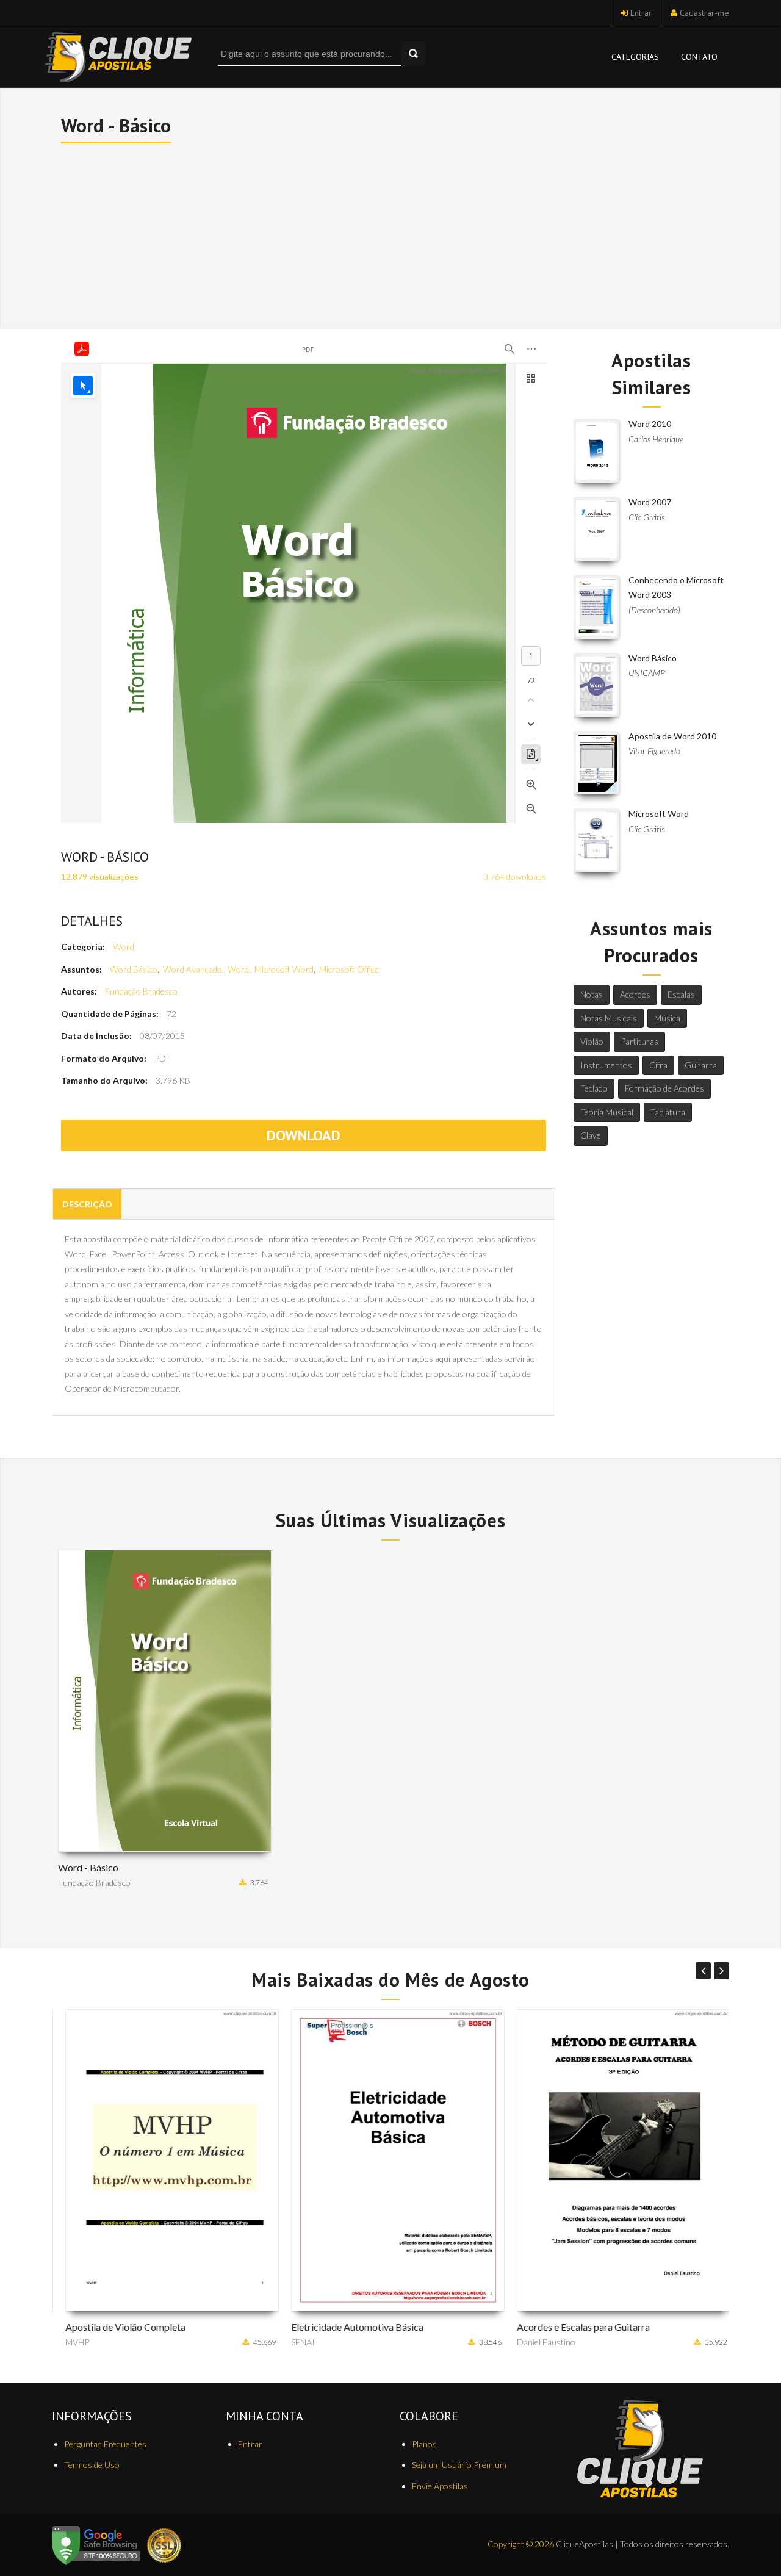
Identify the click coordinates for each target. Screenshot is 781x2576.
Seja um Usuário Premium (459, 2465)
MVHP (70, 2342)
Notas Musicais (609, 1018)
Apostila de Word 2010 (672, 736)
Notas (592, 994)
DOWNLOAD (304, 1135)
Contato (699, 57)
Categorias (635, 57)
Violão (592, 1041)
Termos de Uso (92, 2465)
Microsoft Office (349, 969)
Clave (591, 1135)
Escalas (681, 994)
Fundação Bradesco (141, 991)
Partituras (639, 1041)
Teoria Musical (607, 1112)
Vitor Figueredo (654, 751)
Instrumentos (606, 1065)
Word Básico (134, 969)
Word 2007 (650, 502)
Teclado (594, 1088)
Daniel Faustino (539, 2342)
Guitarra (701, 1065)
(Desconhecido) (654, 610)
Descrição (87, 1204)
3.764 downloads (515, 876)
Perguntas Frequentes (105, 2444)
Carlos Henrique (656, 439)
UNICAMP (647, 673)
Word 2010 (650, 424)
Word (124, 947)
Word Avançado (193, 969)
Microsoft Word (284, 969)
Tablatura (668, 1112)
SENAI (296, 2342)
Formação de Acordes (664, 1088)
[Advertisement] (391, 234)
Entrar (641, 13)
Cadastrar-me (704, 13)
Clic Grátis (646, 517)
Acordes (635, 994)
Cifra (658, 1065)
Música (667, 1018)
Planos (424, 2444)
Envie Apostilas (440, 2486)
